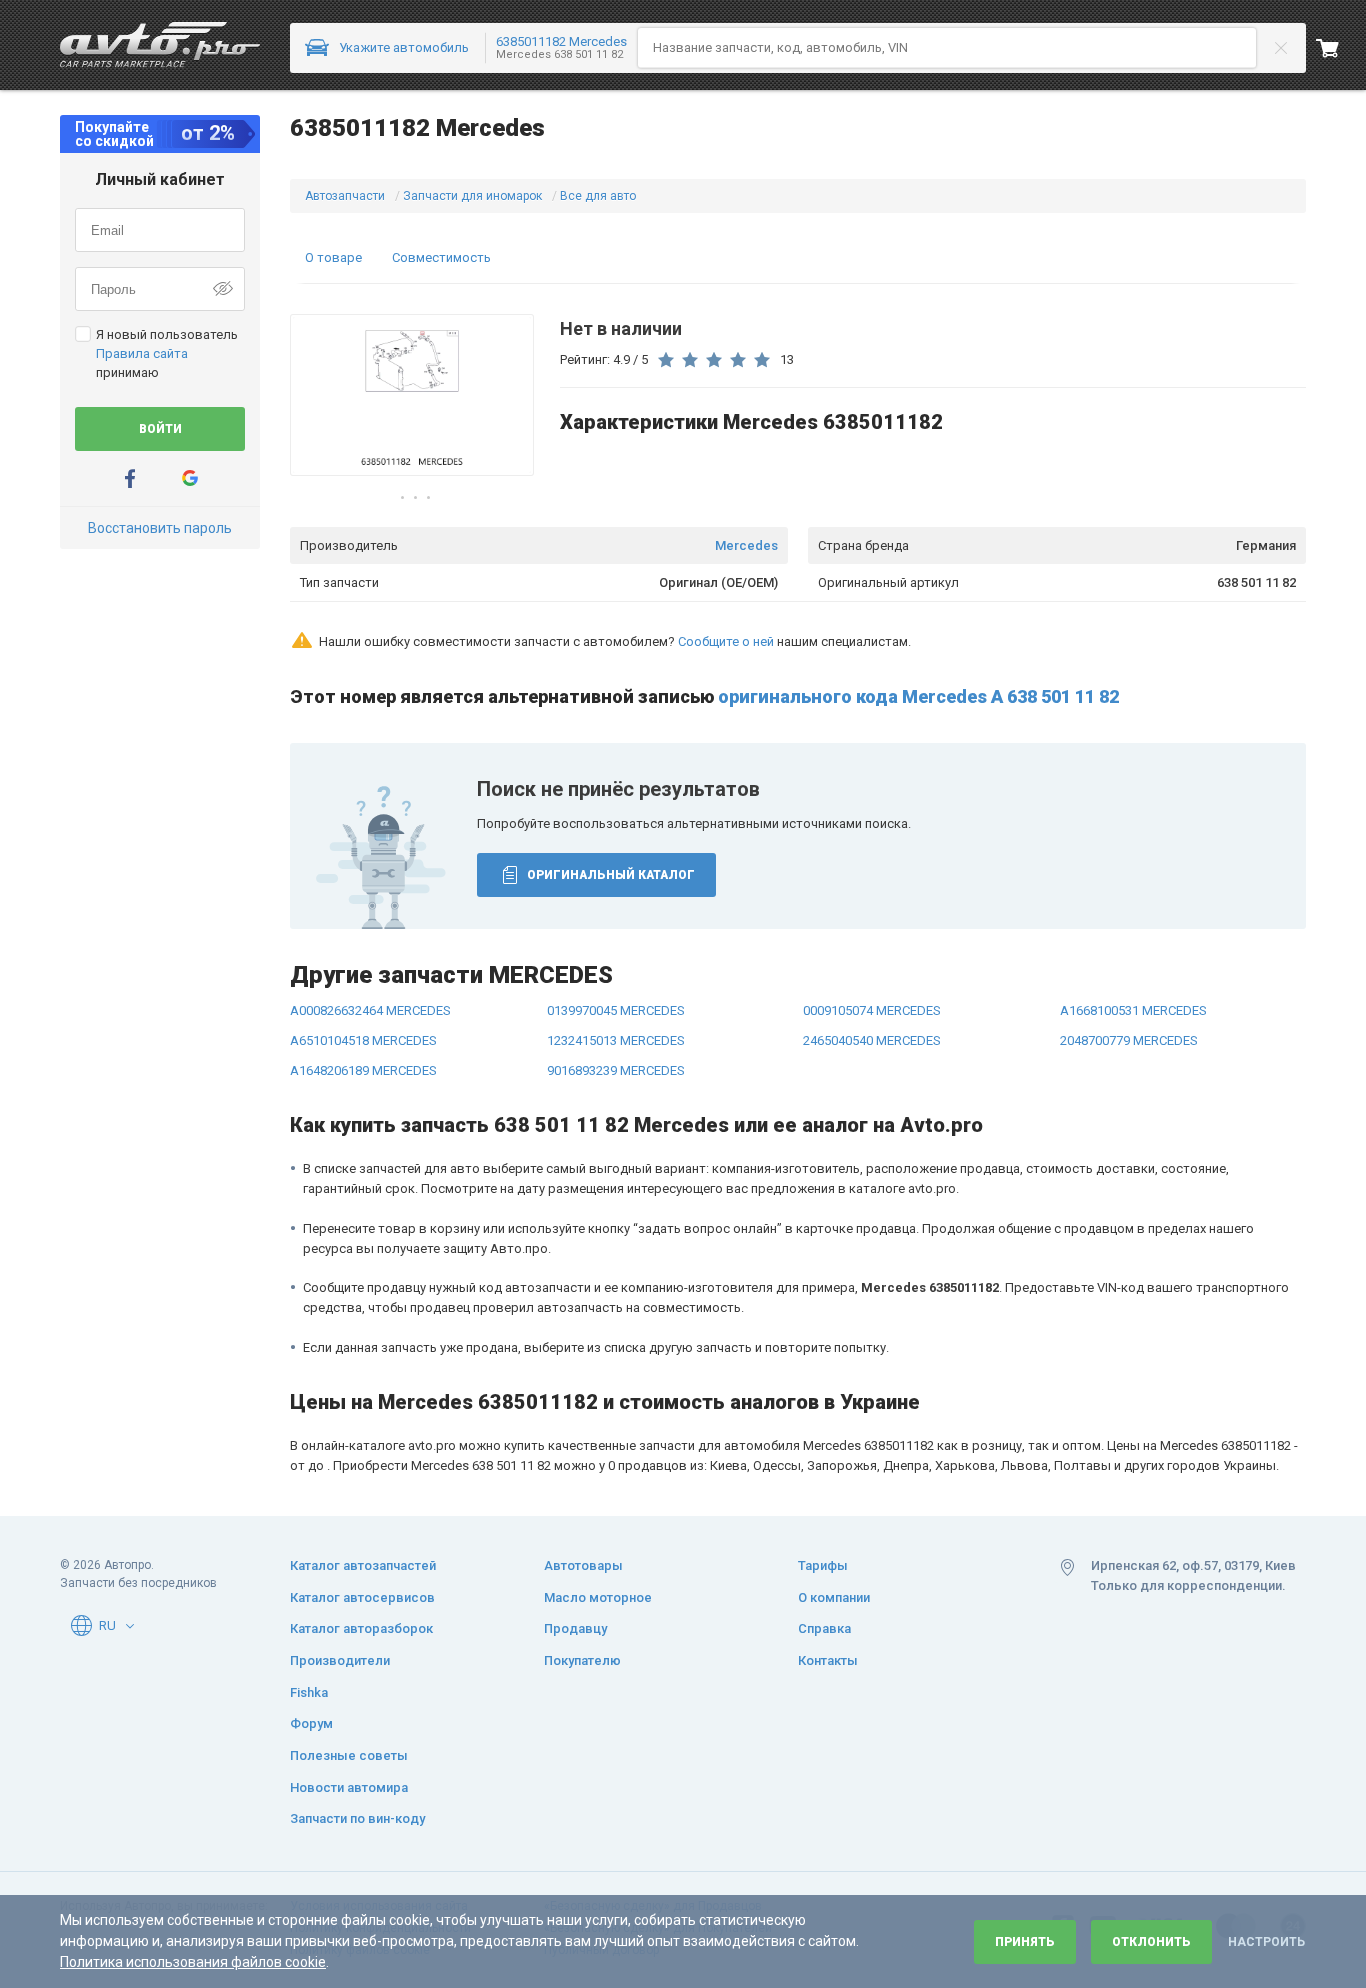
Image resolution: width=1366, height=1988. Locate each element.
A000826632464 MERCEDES (370, 1010)
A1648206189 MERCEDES (363, 1070)
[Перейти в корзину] (1341, 48)
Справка (824, 1628)
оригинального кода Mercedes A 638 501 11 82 (918, 696)
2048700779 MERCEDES (1129, 1040)
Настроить (1266, 1942)
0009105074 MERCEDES (872, 1010)
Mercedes (746, 545)
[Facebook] (130, 478)
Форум (311, 1723)
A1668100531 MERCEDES (1133, 1010)
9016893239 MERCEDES (616, 1070)
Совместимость (441, 257)
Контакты (828, 1660)
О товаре (333, 257)
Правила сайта (142, 353)
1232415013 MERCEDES (616, 1040)
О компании (834, 1597)
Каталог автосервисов (362, 1597)
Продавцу (575, 1628)
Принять (1025, 1942)
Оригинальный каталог (611, 875)
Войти (160, 429)
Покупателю (582, 1660)
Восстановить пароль (160, 528)
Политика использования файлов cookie (193, 1962)
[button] (130, 1626)
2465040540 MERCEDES (872, 1040)
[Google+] (190, 478)
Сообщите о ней (726, 641)
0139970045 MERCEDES (616, 1010)
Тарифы (823, 1565)
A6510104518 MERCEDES (363, 1040)
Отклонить (1151, 1942)
